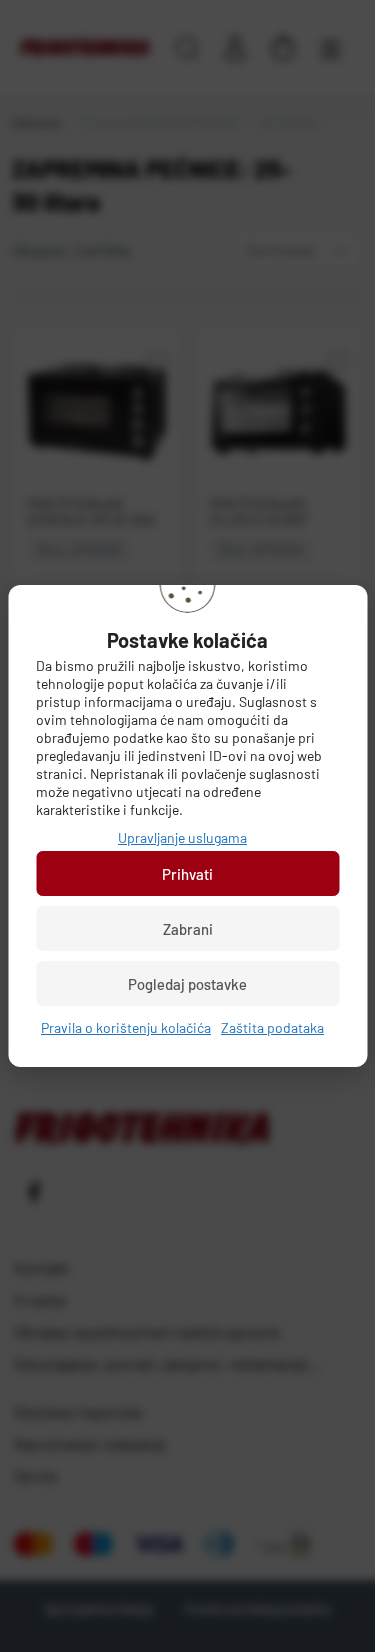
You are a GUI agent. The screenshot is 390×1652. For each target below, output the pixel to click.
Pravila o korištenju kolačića (126, 1027)
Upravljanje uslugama (182, 837)
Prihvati (187, 874)
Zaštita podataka (272, 1027)
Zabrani (188, 929)
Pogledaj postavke (187, 984)
